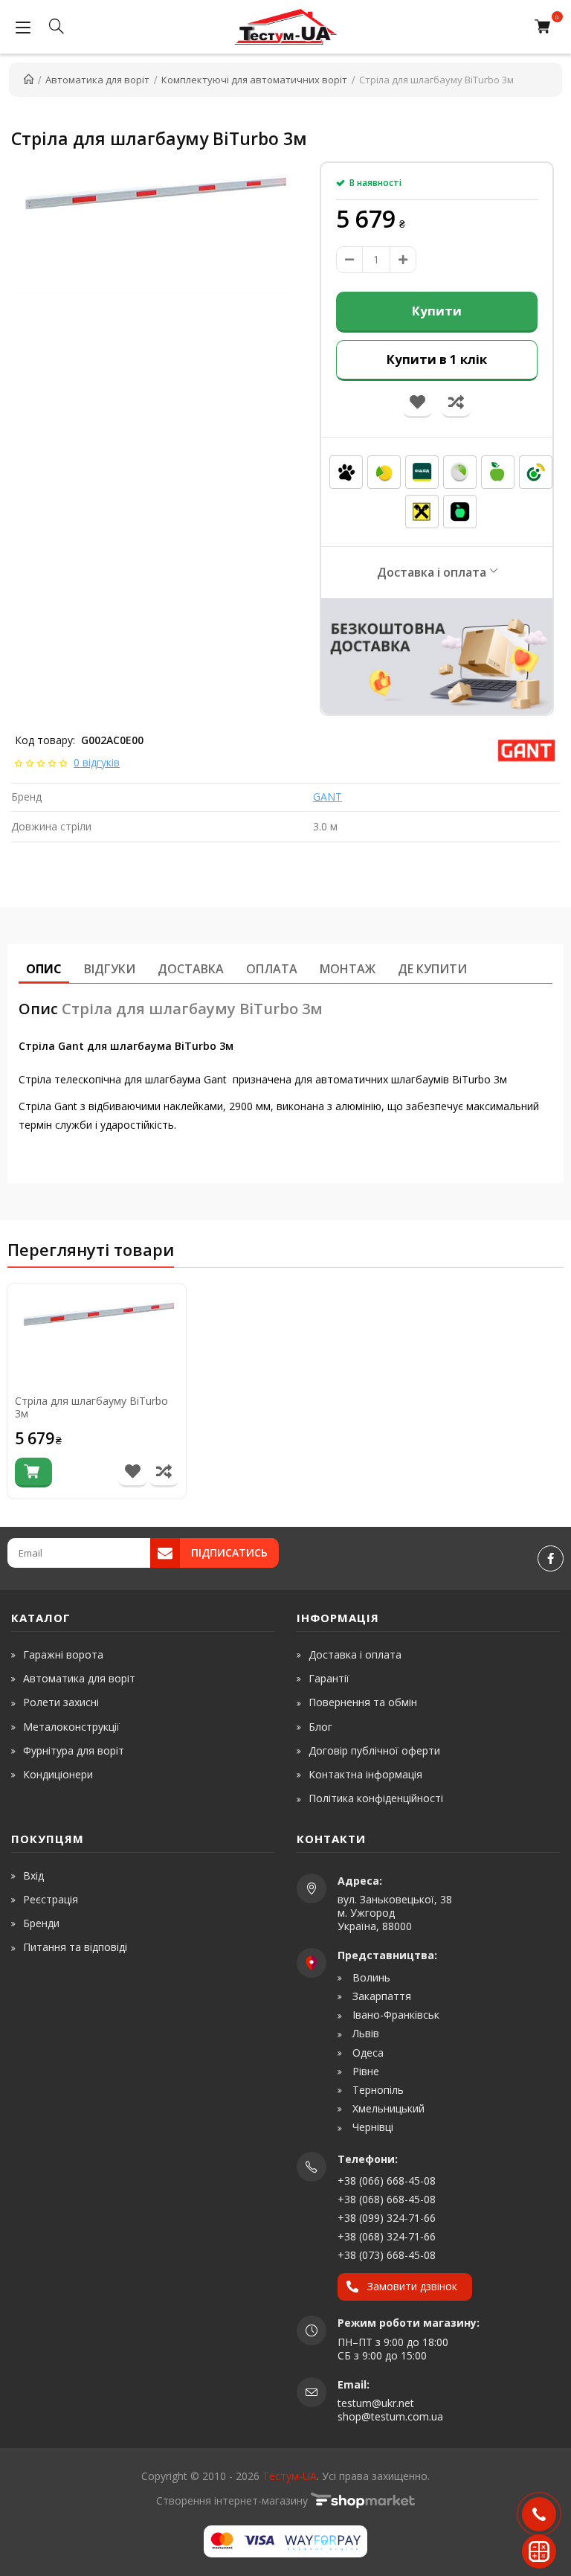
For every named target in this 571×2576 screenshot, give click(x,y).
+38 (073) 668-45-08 (387, 2255)
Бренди (41, 1923)
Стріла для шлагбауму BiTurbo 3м (91, 1408)
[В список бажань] (133, 1473)
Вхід (33, 1875)
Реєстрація (51, 1899)
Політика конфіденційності (376, 1798)
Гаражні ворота (63, 1654)
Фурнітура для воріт (74, 1750)
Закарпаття (380, 1996)
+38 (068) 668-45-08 (387, 2199)
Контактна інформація (365, 1774)
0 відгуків (97, 762)
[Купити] (33, 1473)
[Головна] (29, 80)
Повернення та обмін (363, 1702)
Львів (364, 2034)
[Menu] (23, 27)
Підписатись (229, 1553)
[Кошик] (546, 27)
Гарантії (329, 1678)
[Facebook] (551, 1558)
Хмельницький (387, 2109)
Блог (320, 1727)
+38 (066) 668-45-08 (387, 2181)
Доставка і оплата (432, 572)
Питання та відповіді (75, 1947)
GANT (328, 797)
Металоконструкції (71, 1727)
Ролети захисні (61, 1702)
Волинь (370, 1978)
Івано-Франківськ (394, 2015)
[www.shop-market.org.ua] (363, 2500)
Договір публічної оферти (374, 1750)
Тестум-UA (290, 2476)
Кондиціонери (58, 1774)
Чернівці (371, 2127)
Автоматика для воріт (79, 1678)
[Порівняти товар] (164, 1473)
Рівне (364, 2072)
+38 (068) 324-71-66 (387, 2236)
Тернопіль (377, 2090)
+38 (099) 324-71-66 (387, 2218)
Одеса (367, 2053)
